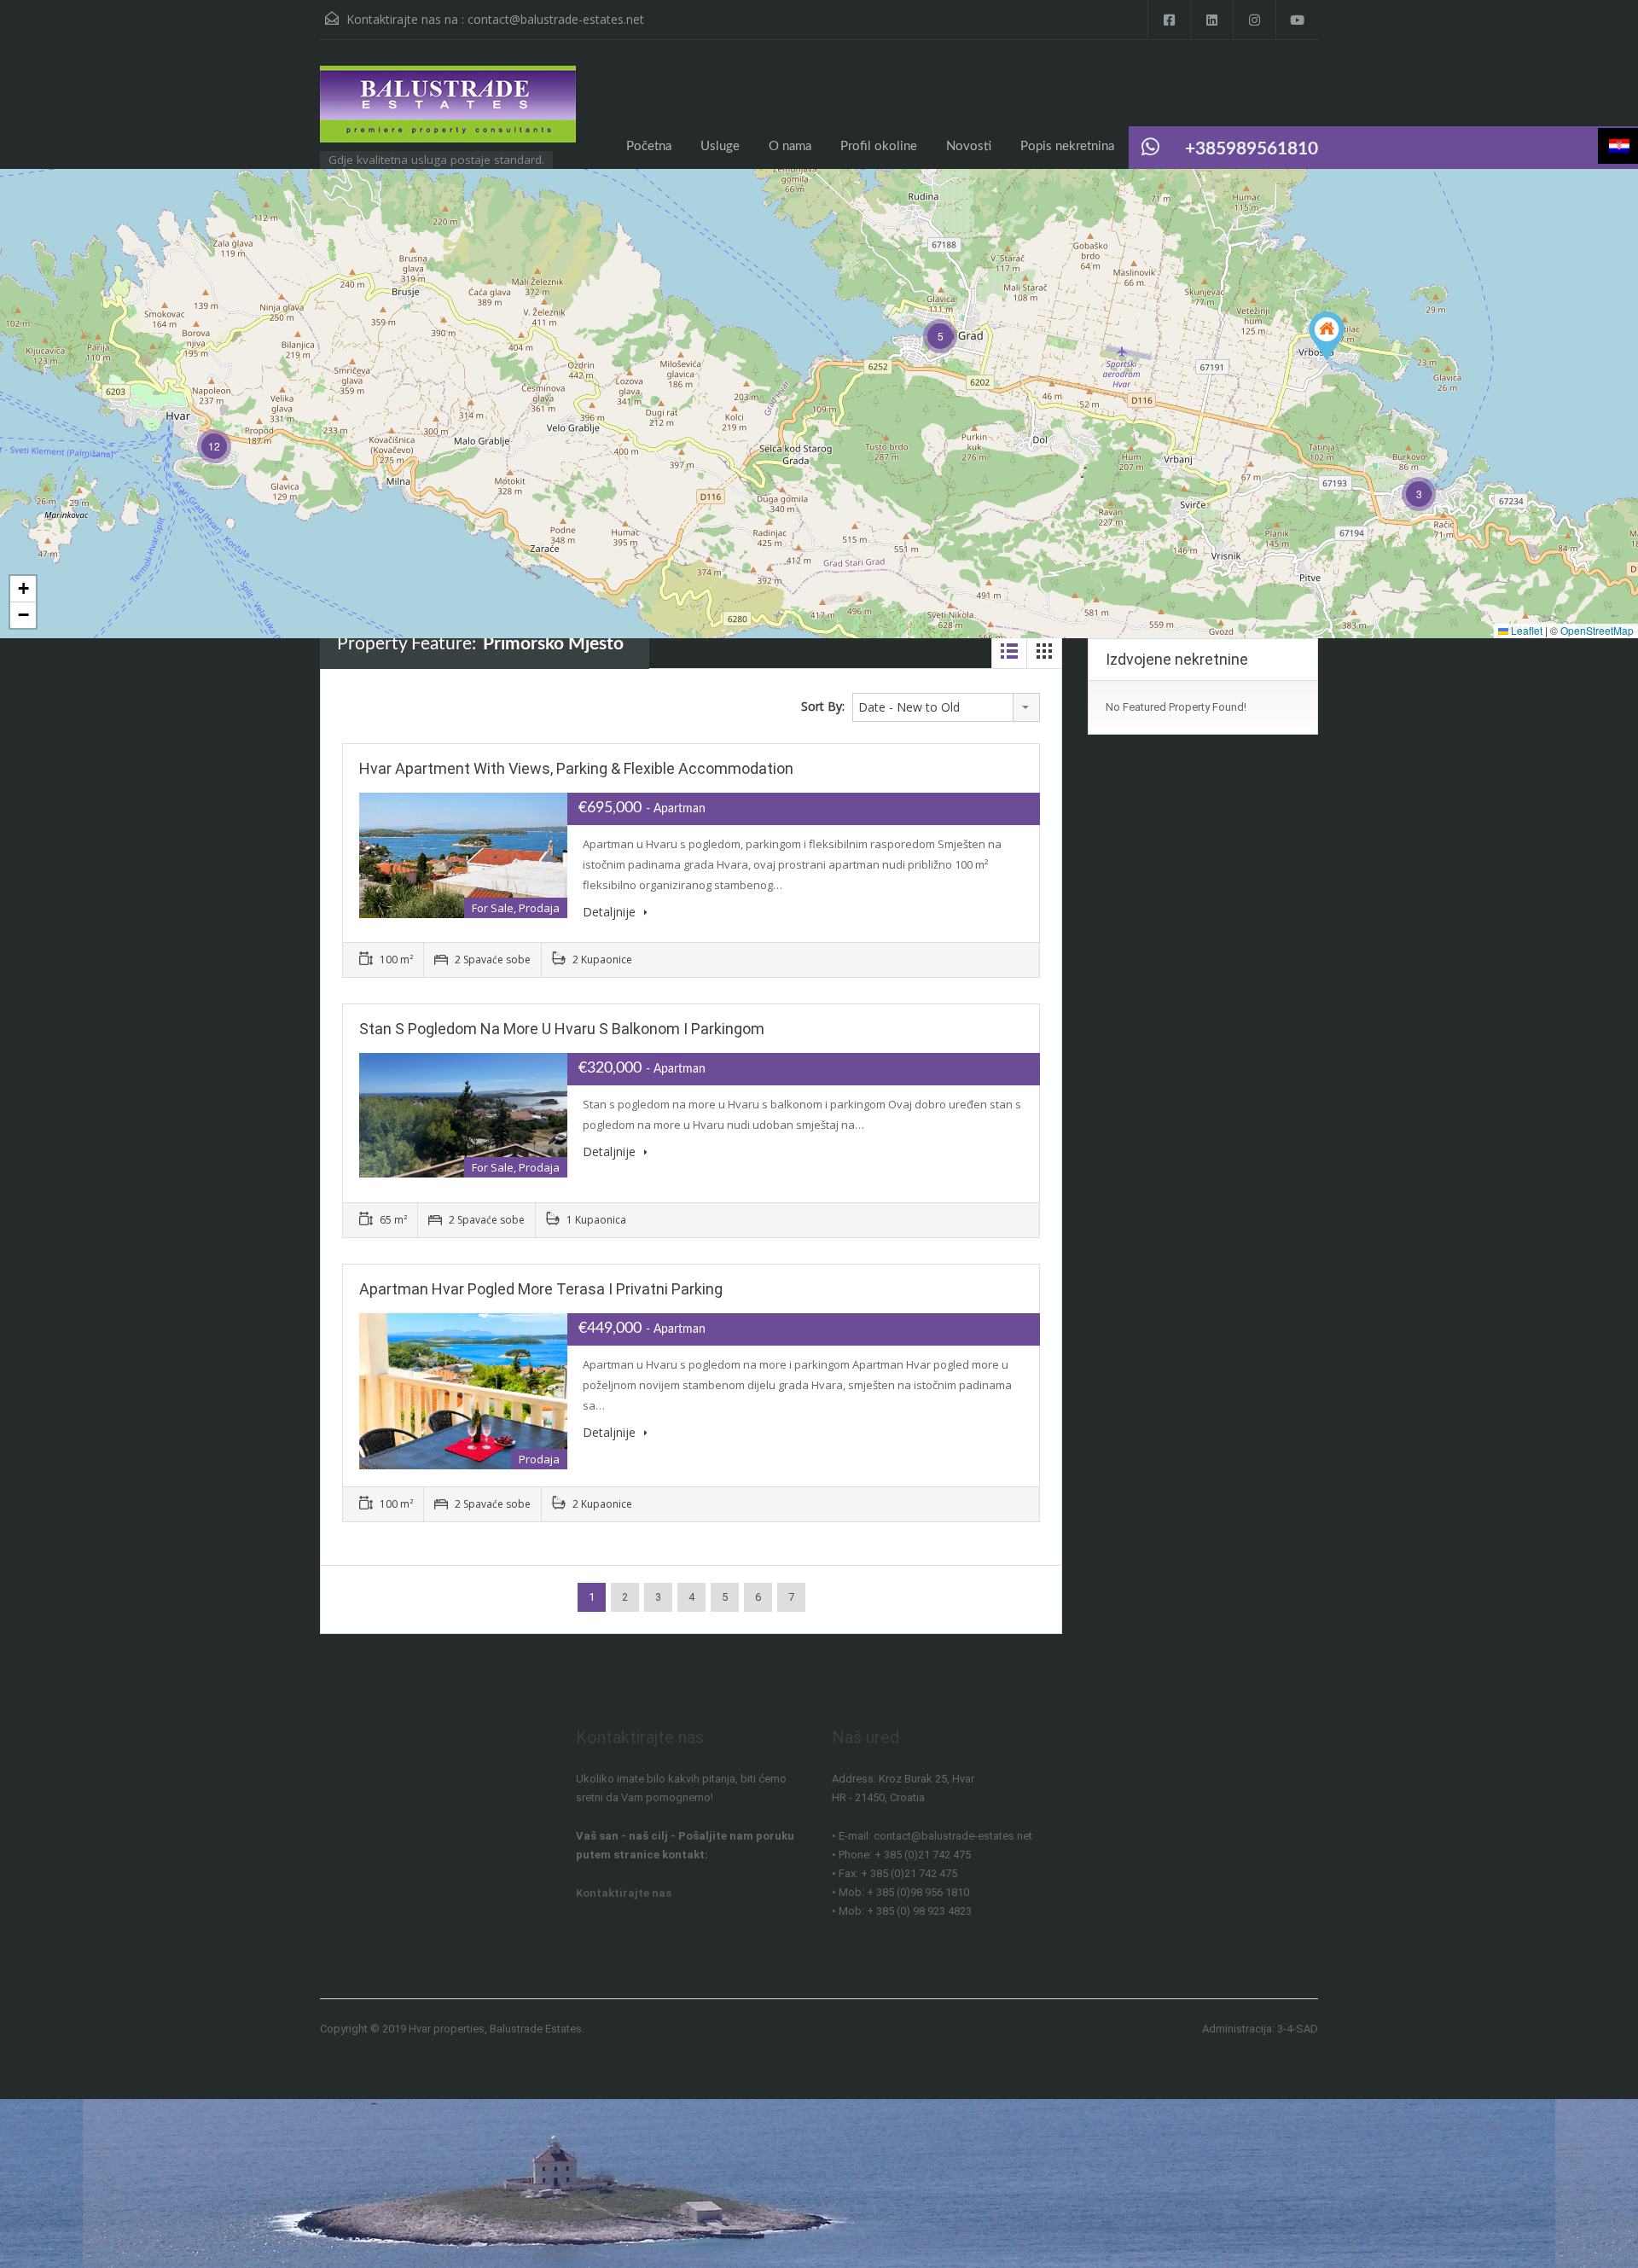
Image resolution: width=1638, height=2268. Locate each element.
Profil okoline (879, 146)
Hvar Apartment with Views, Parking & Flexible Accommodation (576, 768)
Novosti (969, 146)
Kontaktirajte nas (624, 1893)
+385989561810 (1252, 149)
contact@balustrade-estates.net (556, 19)
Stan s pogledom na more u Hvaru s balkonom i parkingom (562, 1029)
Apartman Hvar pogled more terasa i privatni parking (541, 1289)
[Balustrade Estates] (448, 113)
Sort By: (823, 706)
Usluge (720, 146)
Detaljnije (611, 912)
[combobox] (946, 707)
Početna (649, 146)
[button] (1327, 336)
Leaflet (1525, 630)
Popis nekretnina (1067, 146)
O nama (790, 146)
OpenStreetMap (1597, 630)
